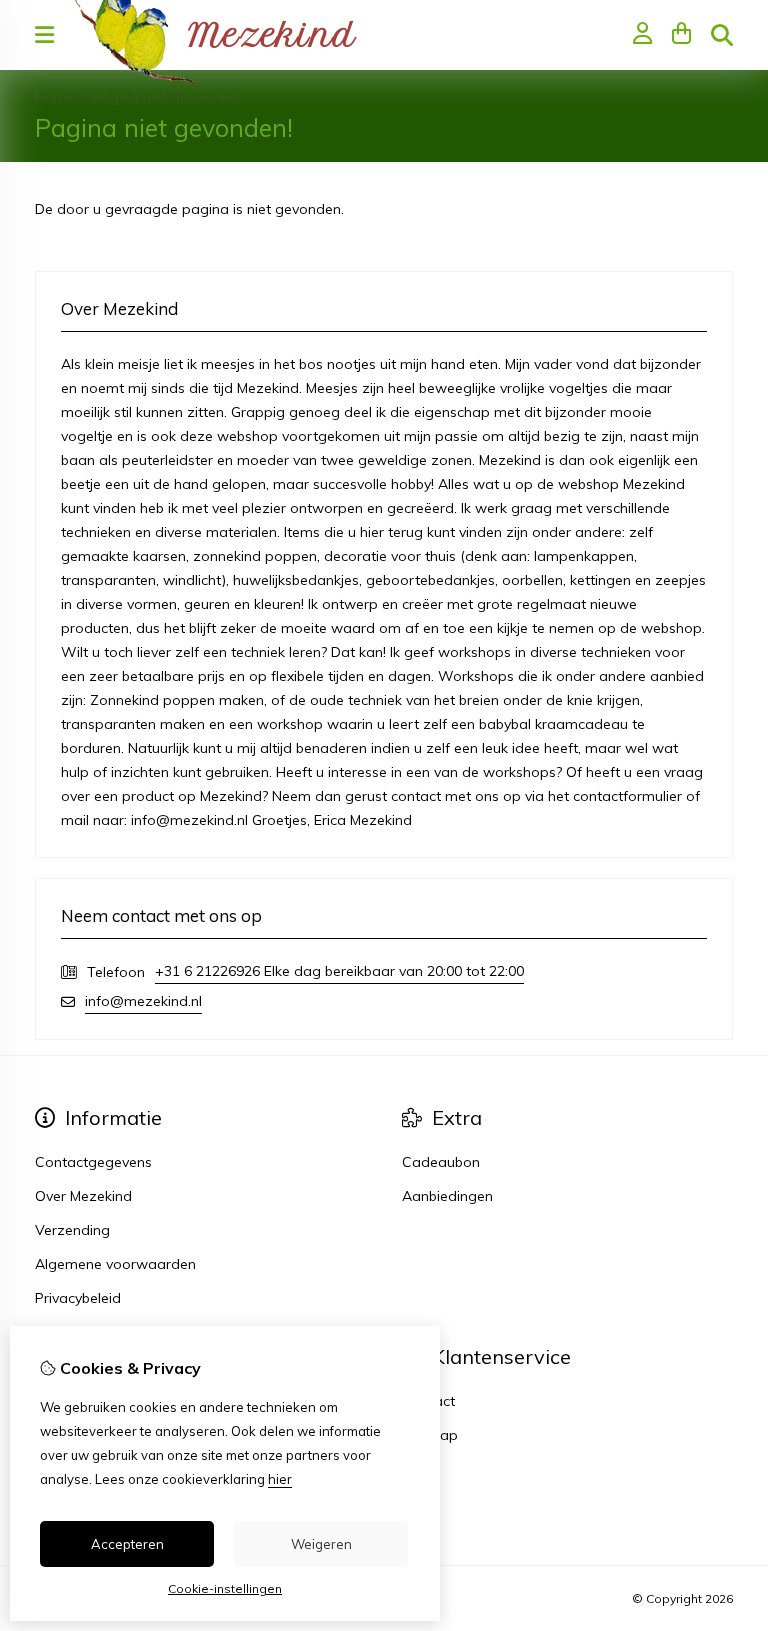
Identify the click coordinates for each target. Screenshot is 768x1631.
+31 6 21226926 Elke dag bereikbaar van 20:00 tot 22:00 (339, 971)
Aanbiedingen (447, 1196)
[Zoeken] (722, 35)
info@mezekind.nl (143, 1001)
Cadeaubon (441, 1162)
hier (280, 1479)
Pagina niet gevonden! (166, 97)
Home (55, 97)
